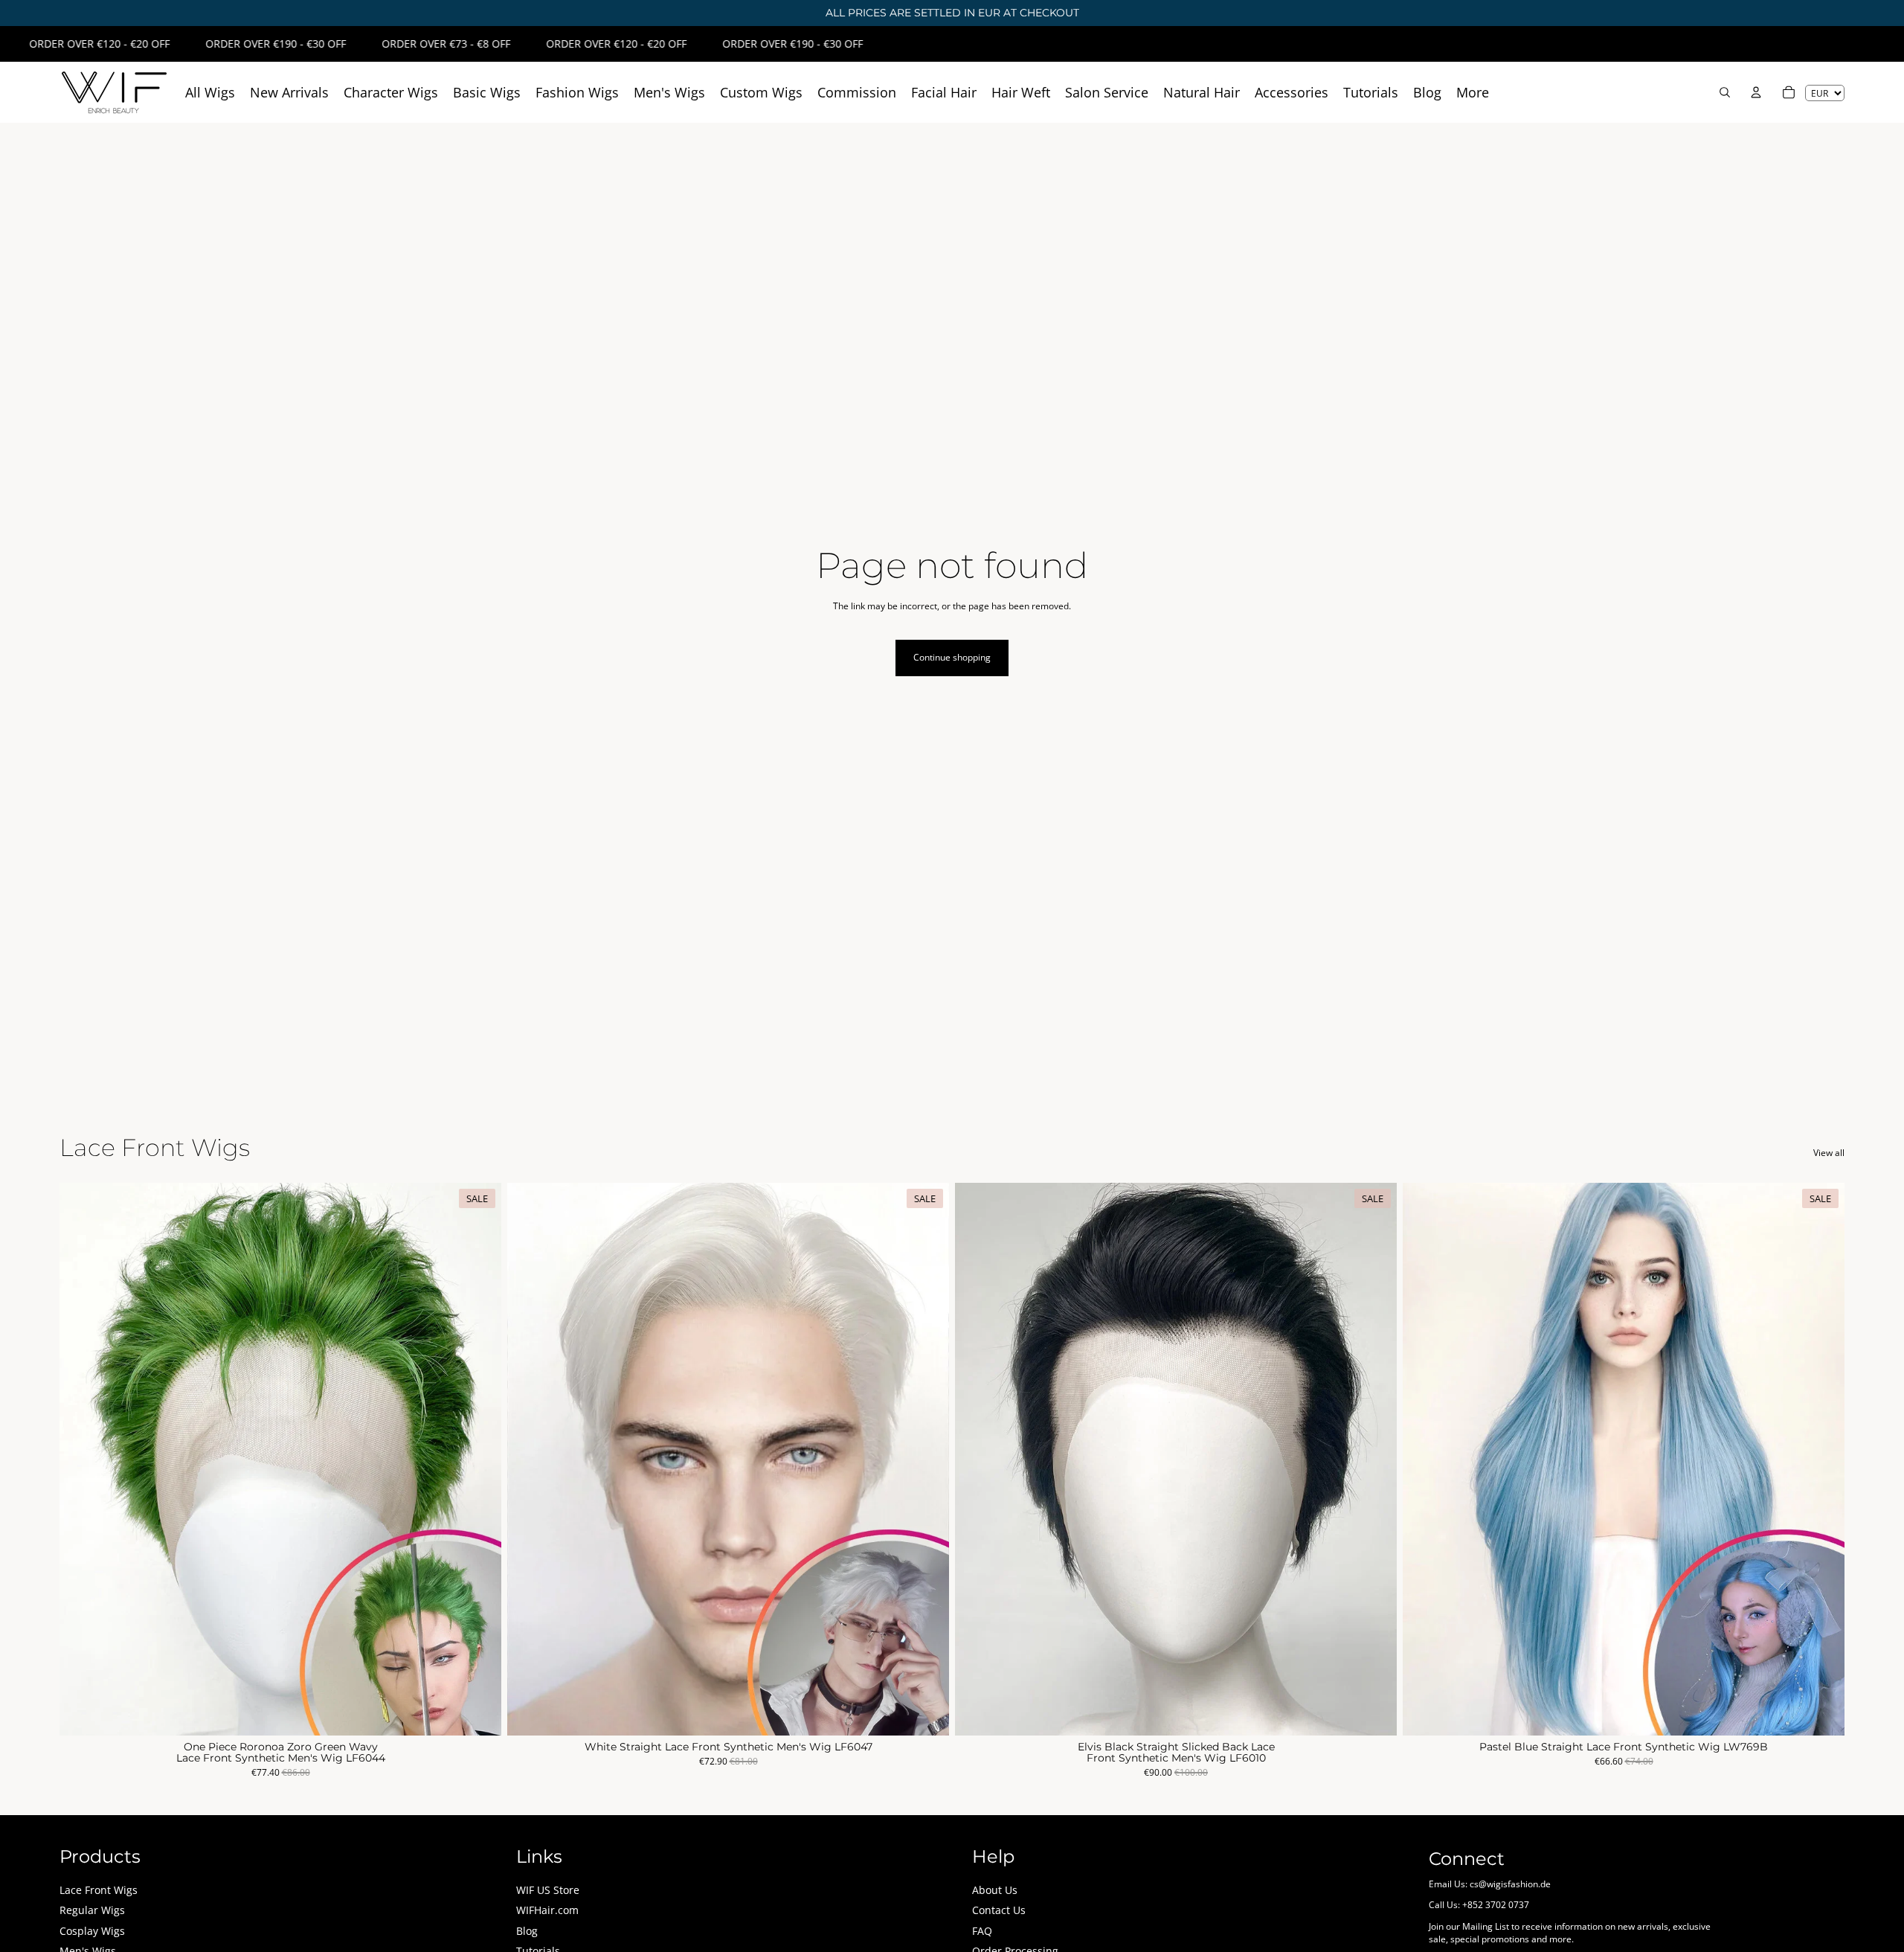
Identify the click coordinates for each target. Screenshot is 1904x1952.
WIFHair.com (547, 1910)
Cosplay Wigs (92, 1931)
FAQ (982, 1931)
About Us (995, 1890)
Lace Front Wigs (99, 1890)
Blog (527, 1931)
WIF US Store (548, 1890)
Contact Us (999, 1910)
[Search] (1725, 92)
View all (1829, 1153)
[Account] (1756, 92)
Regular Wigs (92, 1910)
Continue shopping (952, 657)
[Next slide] (479, 1459)
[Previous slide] (82, 1459)
